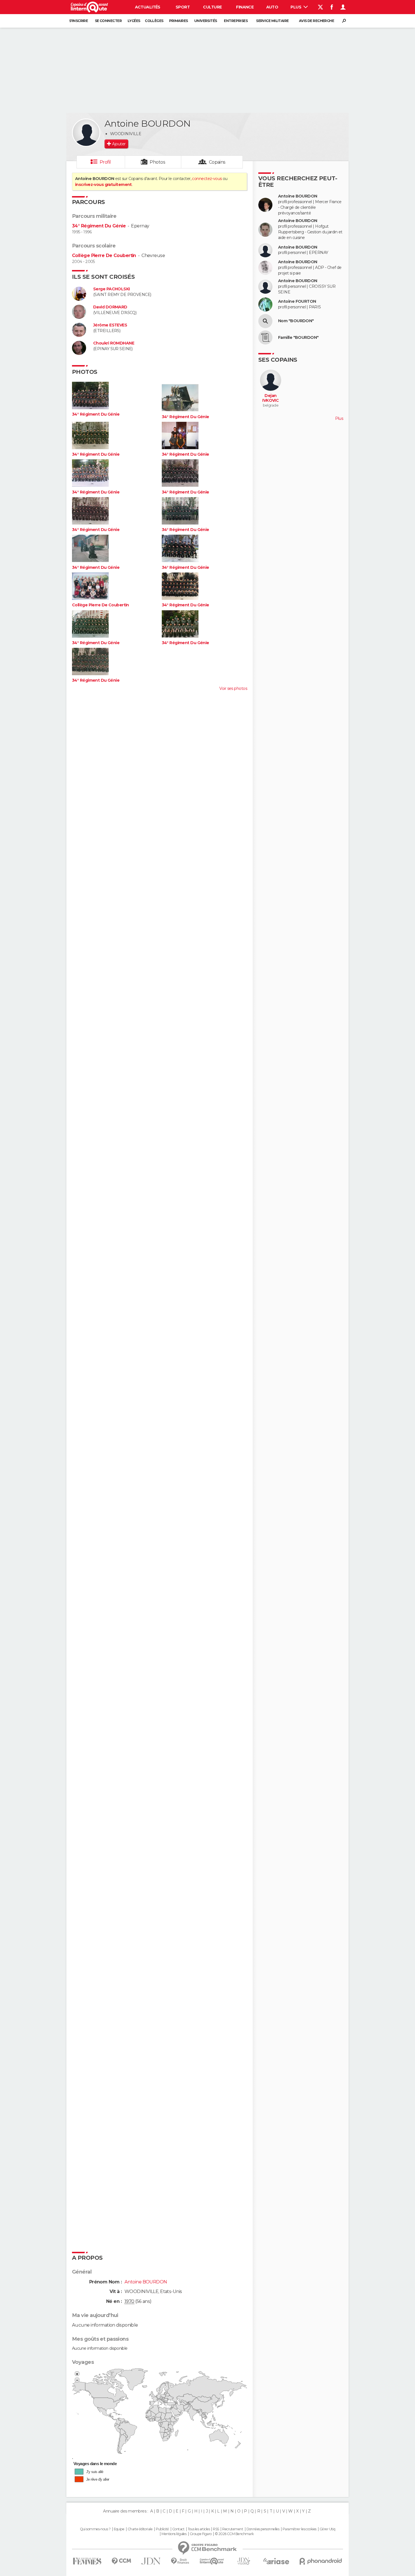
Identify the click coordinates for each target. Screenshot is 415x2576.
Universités (206, 21)
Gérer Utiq (327, 2529)
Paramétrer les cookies (300, 2529)
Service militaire (272, 21)
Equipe (119, 2529)
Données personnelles (263, 2529)
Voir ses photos (233, 688)
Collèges (154, 21)
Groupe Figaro (201, 2534)
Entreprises (236, 21)
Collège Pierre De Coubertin (104, 255)
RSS (216, 2529)
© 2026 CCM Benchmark (234, 2534)
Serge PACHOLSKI (112, 289)
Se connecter (108, 21)
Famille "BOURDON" (298, 338)
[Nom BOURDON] (265, 321)
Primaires (179, 21)
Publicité (162, 2529)
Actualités (148, 7)
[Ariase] (276, 2561)
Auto (272, 7)
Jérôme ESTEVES (110, 325)
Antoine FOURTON (297, 301)
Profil (105, 162)
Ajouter (119, 144)
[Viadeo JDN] (244, 2561)
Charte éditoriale (140, 2529)
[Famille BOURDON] (265, 337)
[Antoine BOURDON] (86, 133)
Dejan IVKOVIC (270, 398)
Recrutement (233, 2529)
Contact (178, 2529)
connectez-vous (207, 179)
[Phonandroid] (321, 2561)
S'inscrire (78, 21)
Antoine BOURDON (298, 196)
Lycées (134, 21)
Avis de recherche (316, 21)
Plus (296, 7)
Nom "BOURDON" (296, 321)
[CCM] (121, 2561)
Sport (183, 7)
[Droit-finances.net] (180, 2561)
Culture (212, 7)
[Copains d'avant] (212, 2561)
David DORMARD (110, 307)
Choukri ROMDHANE (114, 343)
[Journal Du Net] (151, 2561)
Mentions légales (174, 2534)
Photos (157, 162)
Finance (245, 7)
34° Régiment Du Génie (99, 226)
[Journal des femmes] (87, 2561)
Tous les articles (199, 2529)
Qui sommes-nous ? (95, 2529)
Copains (217, 162)
